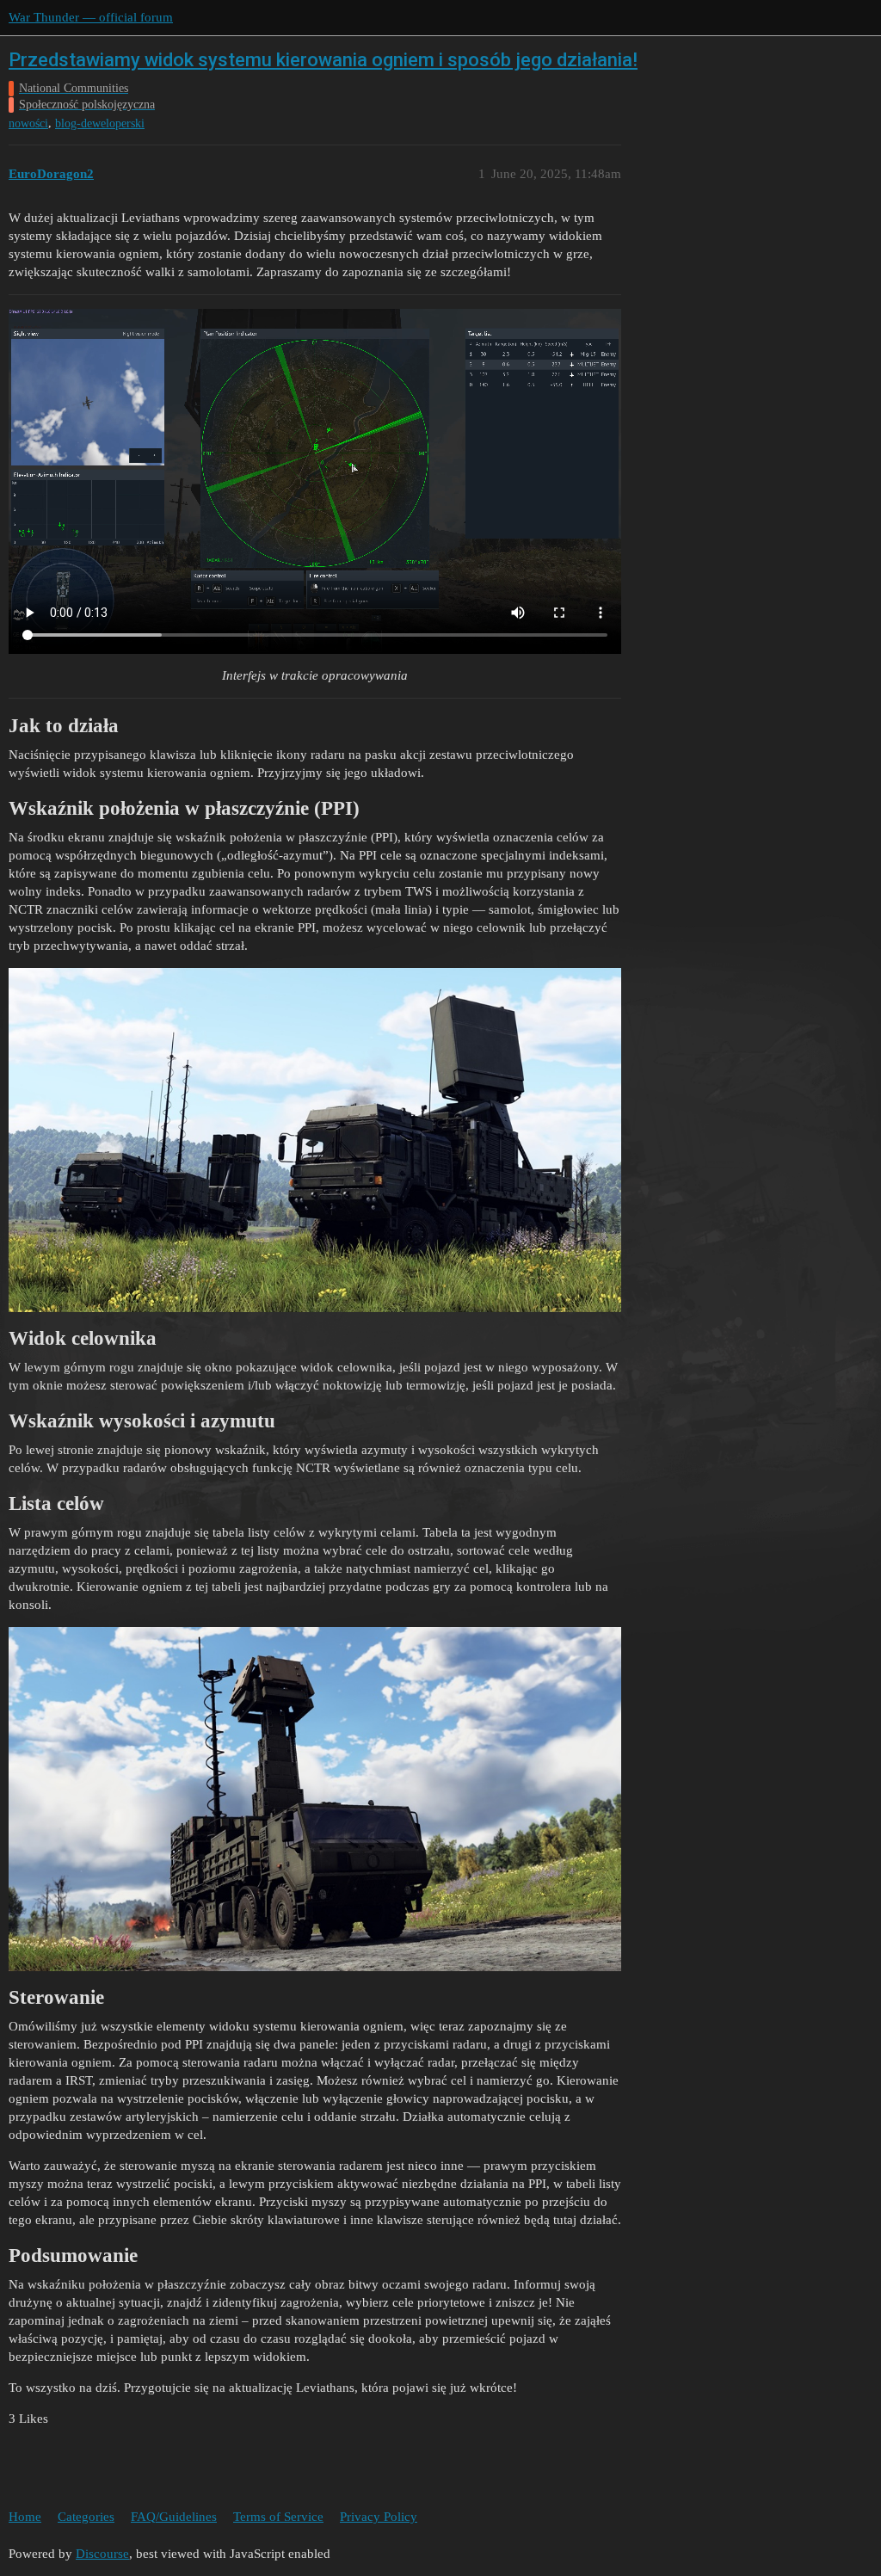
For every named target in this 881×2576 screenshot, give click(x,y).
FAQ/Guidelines (174, 2517)
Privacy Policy (379, 2517)
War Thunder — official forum (91, 17)
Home (25, 2517)
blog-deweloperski (100, 123)
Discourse (102, 2554)
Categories (86, 2517)
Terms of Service (278, 2517)
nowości (28, 123)
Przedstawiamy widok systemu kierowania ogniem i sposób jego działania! (323, 60)
